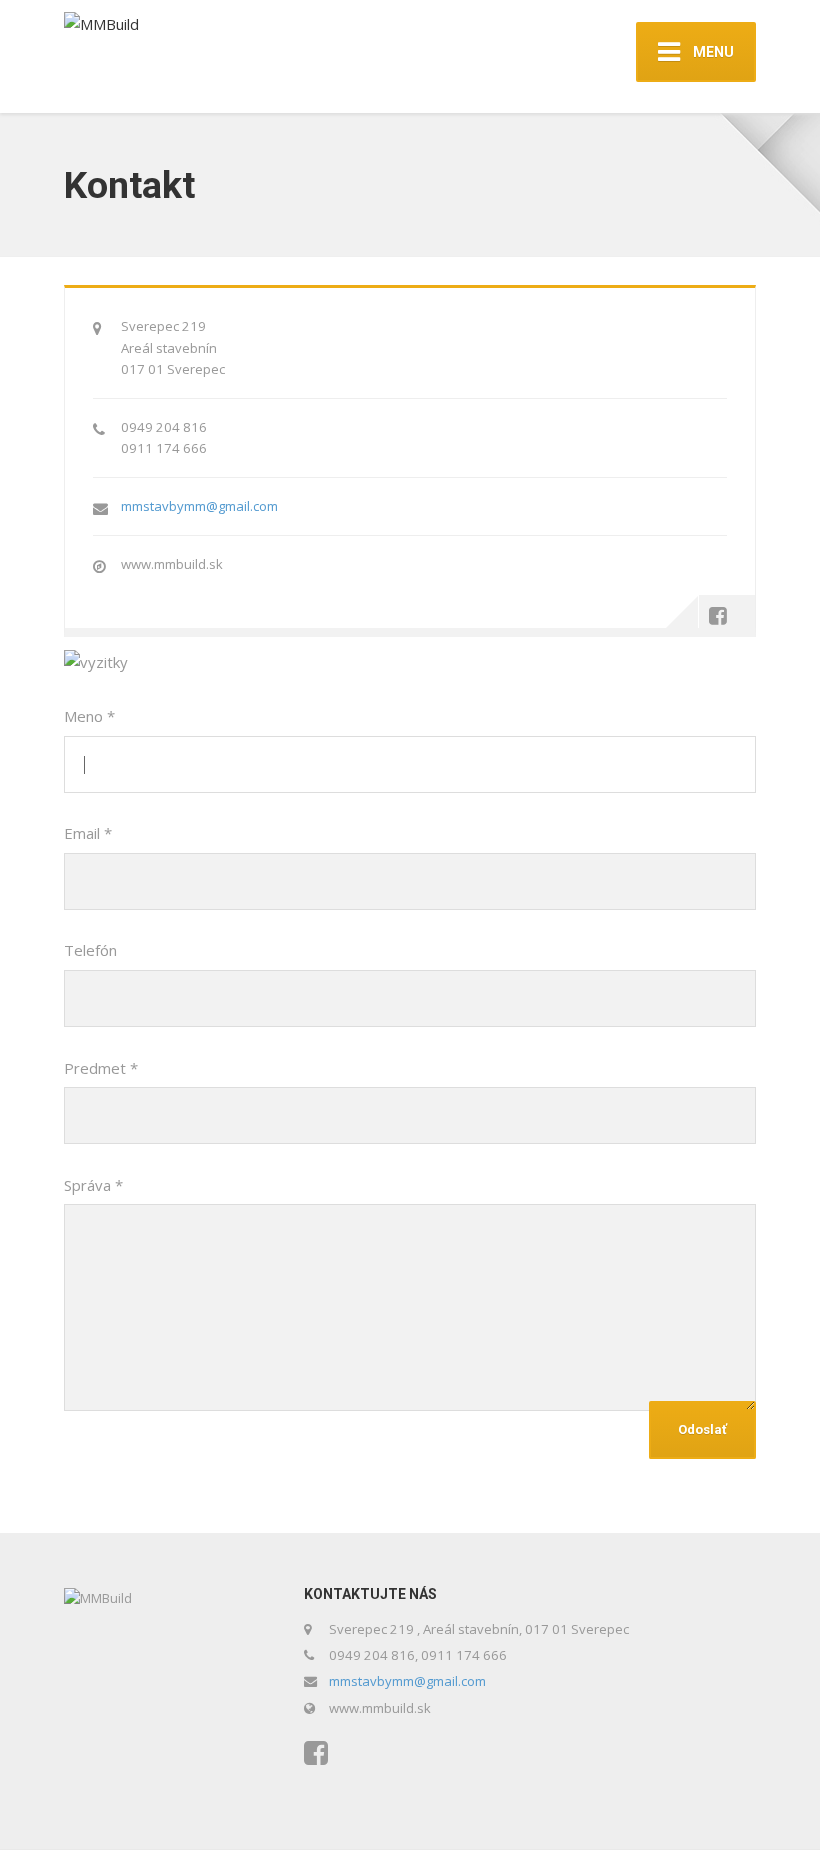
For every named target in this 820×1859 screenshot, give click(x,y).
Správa (93, 1185)
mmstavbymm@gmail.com (199, 506)
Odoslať (702, 1429)
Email (88, 833)
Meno (89, 716)
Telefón (90, 950)
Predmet (101, 1068)
